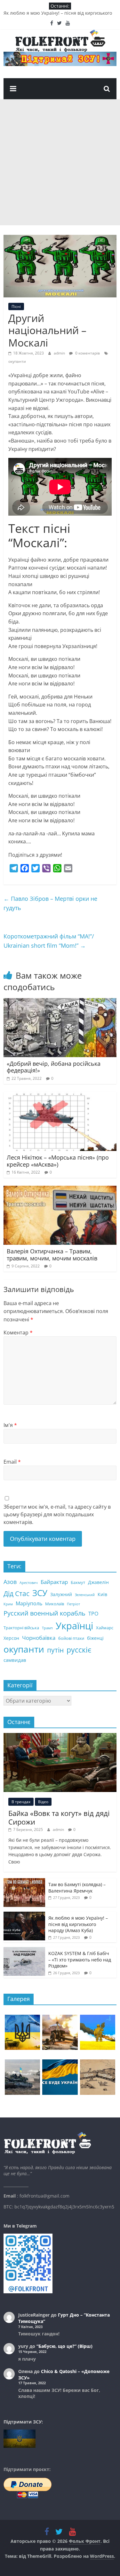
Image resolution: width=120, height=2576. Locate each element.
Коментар (18, 1333)
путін (55, 1650)
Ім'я (10, 1425)
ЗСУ (40, 1593)
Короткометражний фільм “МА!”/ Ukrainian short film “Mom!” (49, 941)
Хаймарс (105, 1628)
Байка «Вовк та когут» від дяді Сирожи (59, 1817)
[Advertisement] (60, 162)
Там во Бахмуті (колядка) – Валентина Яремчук (77, 1888)
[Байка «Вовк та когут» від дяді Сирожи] (60, 1736)
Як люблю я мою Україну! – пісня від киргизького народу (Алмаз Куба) (78, 1924)
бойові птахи (71, 1638)
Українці (74, 1626)
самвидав (15, 1660)
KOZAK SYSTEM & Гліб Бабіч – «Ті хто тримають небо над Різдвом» (80, 1960)
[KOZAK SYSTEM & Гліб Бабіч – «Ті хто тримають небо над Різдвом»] (24, 1950)
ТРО (93, 1614)
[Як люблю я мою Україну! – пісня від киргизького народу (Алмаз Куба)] (24, 1915)
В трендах (21, 1802)
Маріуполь (29, 1603)
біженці (95, 1638)
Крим (8, 1604)
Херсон (11, 1638)
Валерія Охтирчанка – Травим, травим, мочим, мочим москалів (52, 1255)
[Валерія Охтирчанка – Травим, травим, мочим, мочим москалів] (60, 1190)
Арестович (29, 1583)
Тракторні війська (21, 1628)
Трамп (47, 1628)
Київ (102, 1594)
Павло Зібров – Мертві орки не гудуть (50, 903)
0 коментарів (87, 353)
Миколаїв (55, 1604)
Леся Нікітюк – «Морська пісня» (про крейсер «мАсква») (58, 1161)
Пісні (16, 306)
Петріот (73, 1604)
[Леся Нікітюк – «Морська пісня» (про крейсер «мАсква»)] (60, 1096)
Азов (10, 1582)
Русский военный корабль (44, 1613)
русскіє (79, 1650)
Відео (43, 1802)
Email (12, 1462)
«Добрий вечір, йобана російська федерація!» (54, 1067)
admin (60, 353)
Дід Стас (16, 1594)
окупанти (17, 361)
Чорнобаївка (39, 1638)
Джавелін (98, 1582)
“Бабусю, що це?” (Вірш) (64, 2346)
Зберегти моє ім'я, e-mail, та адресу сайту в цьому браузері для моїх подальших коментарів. (57, 1514)
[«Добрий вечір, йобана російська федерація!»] (60, 1002)
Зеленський (85, 1595)
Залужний (61, 1594)
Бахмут (78, 1582)
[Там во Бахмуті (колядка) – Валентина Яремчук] (24, 1882)
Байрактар (54, 1582)
